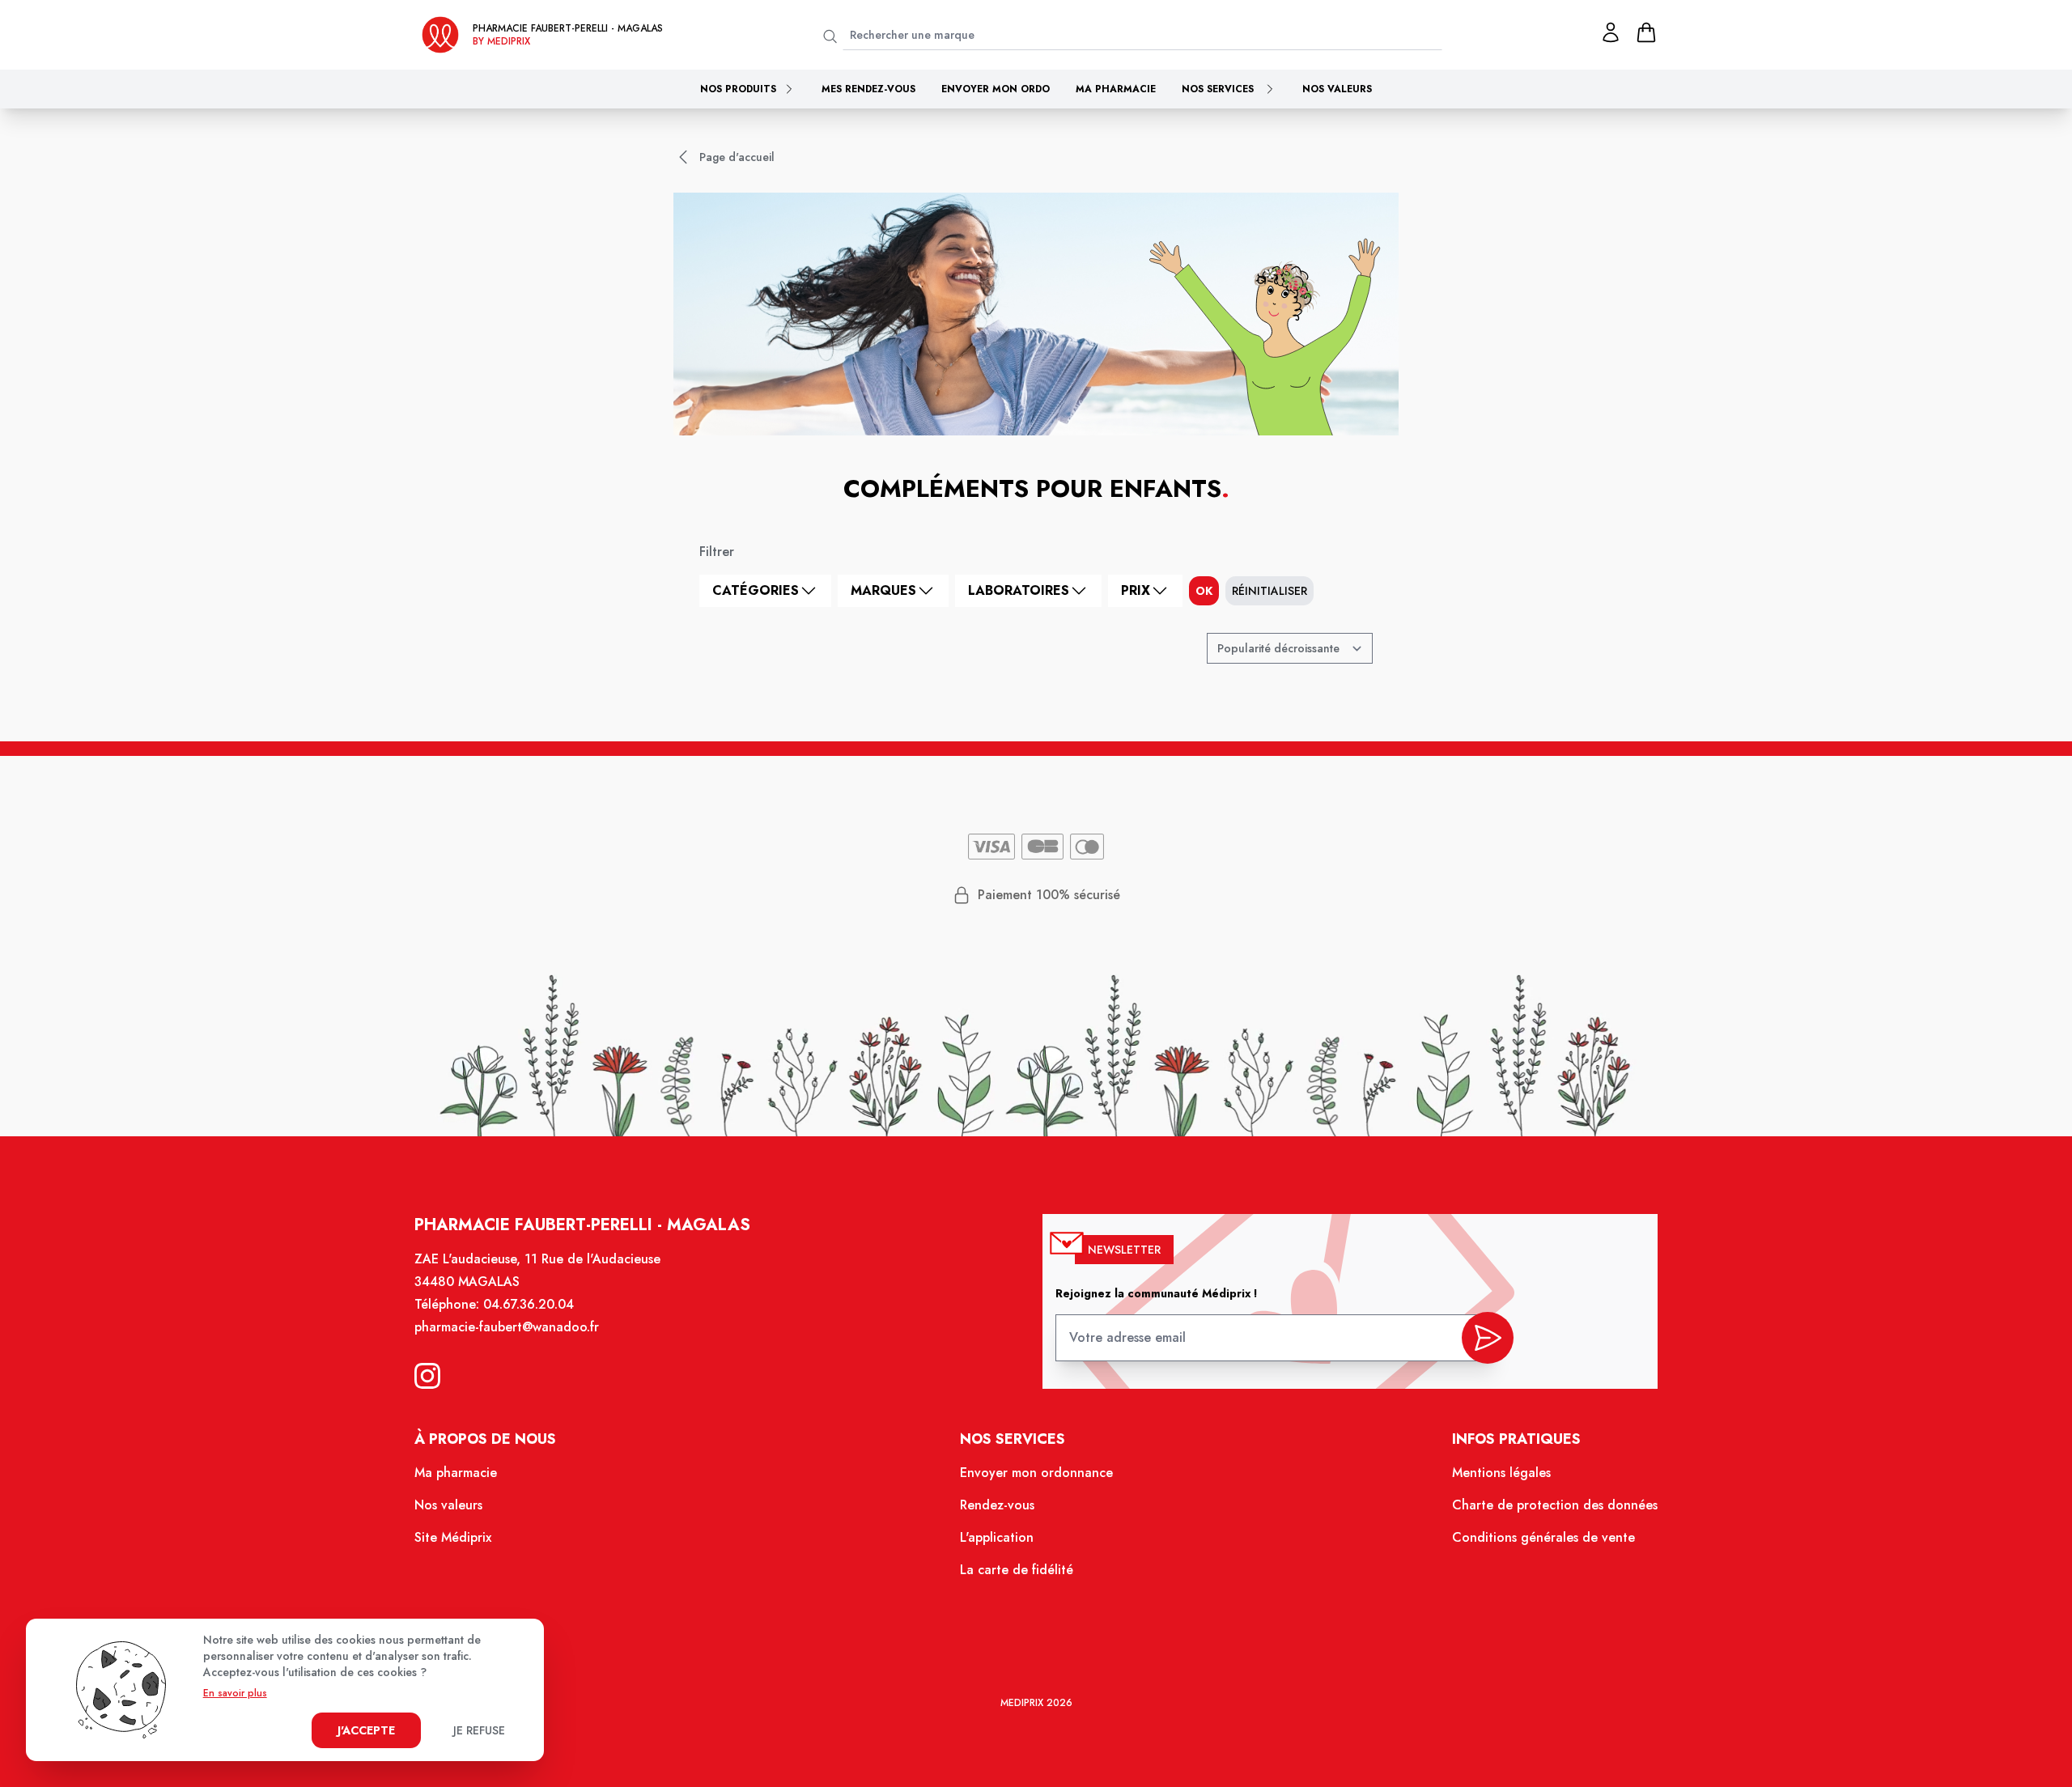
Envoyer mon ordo (996, 89)
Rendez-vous (997, 1505)
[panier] (1646, 32)
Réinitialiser (1270, 591)
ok (1204, 591)
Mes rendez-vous (868, 89)
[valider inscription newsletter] (1488, 1338)
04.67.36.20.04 (529, 1304)
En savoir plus (235, 1693)
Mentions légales (1501, 1473)
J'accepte (366, 1730)
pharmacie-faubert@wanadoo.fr (507, 1327)
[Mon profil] (1611, 32)
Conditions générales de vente (1543, 1537)
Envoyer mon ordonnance (1036, 1473)
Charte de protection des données (1555, 1505)
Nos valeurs (1337, 89)
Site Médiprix (453, 1537)
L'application (997, 1537)
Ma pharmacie (1116, 89)
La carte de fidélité (1017, 1570)
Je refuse (479, 1730)
